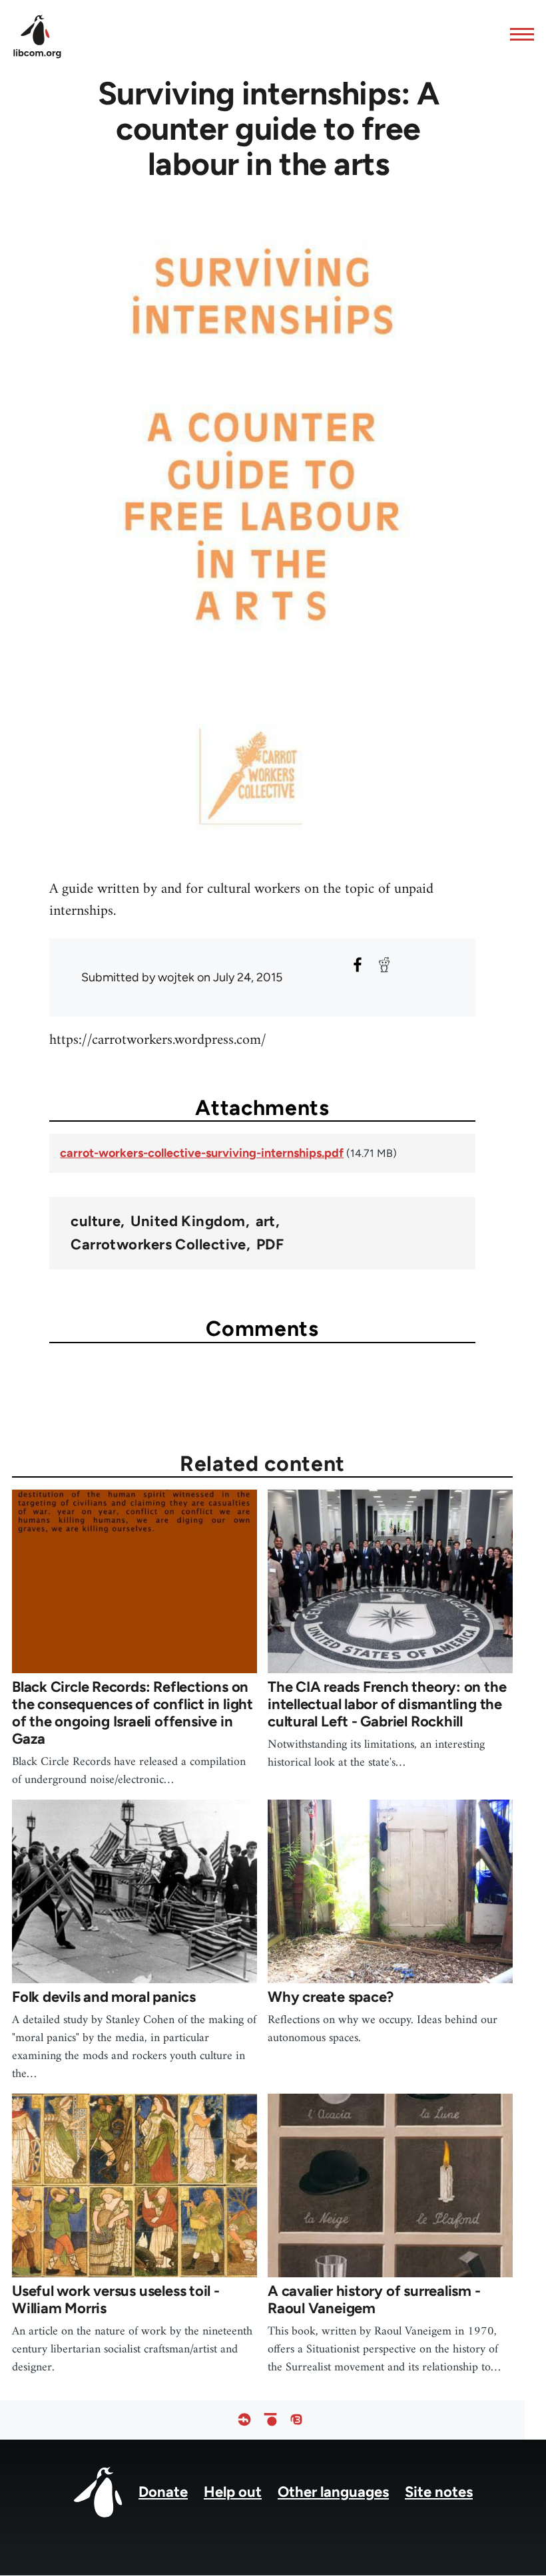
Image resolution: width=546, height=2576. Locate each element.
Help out (233, 2492)
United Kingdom (188, 1221)
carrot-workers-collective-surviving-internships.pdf (202, 1153)
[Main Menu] (518, 34)
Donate (163, 2492)
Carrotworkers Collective (158, 1245)
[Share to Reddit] (384, 965)
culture (96, 1221)
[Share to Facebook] (358, 965)
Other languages (333, 2492)
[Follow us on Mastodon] (296, 2420)
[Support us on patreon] (270, 2420)
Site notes (439, 2492)
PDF (270, 1245)
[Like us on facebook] (244, 2420)
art (266, 1221)
